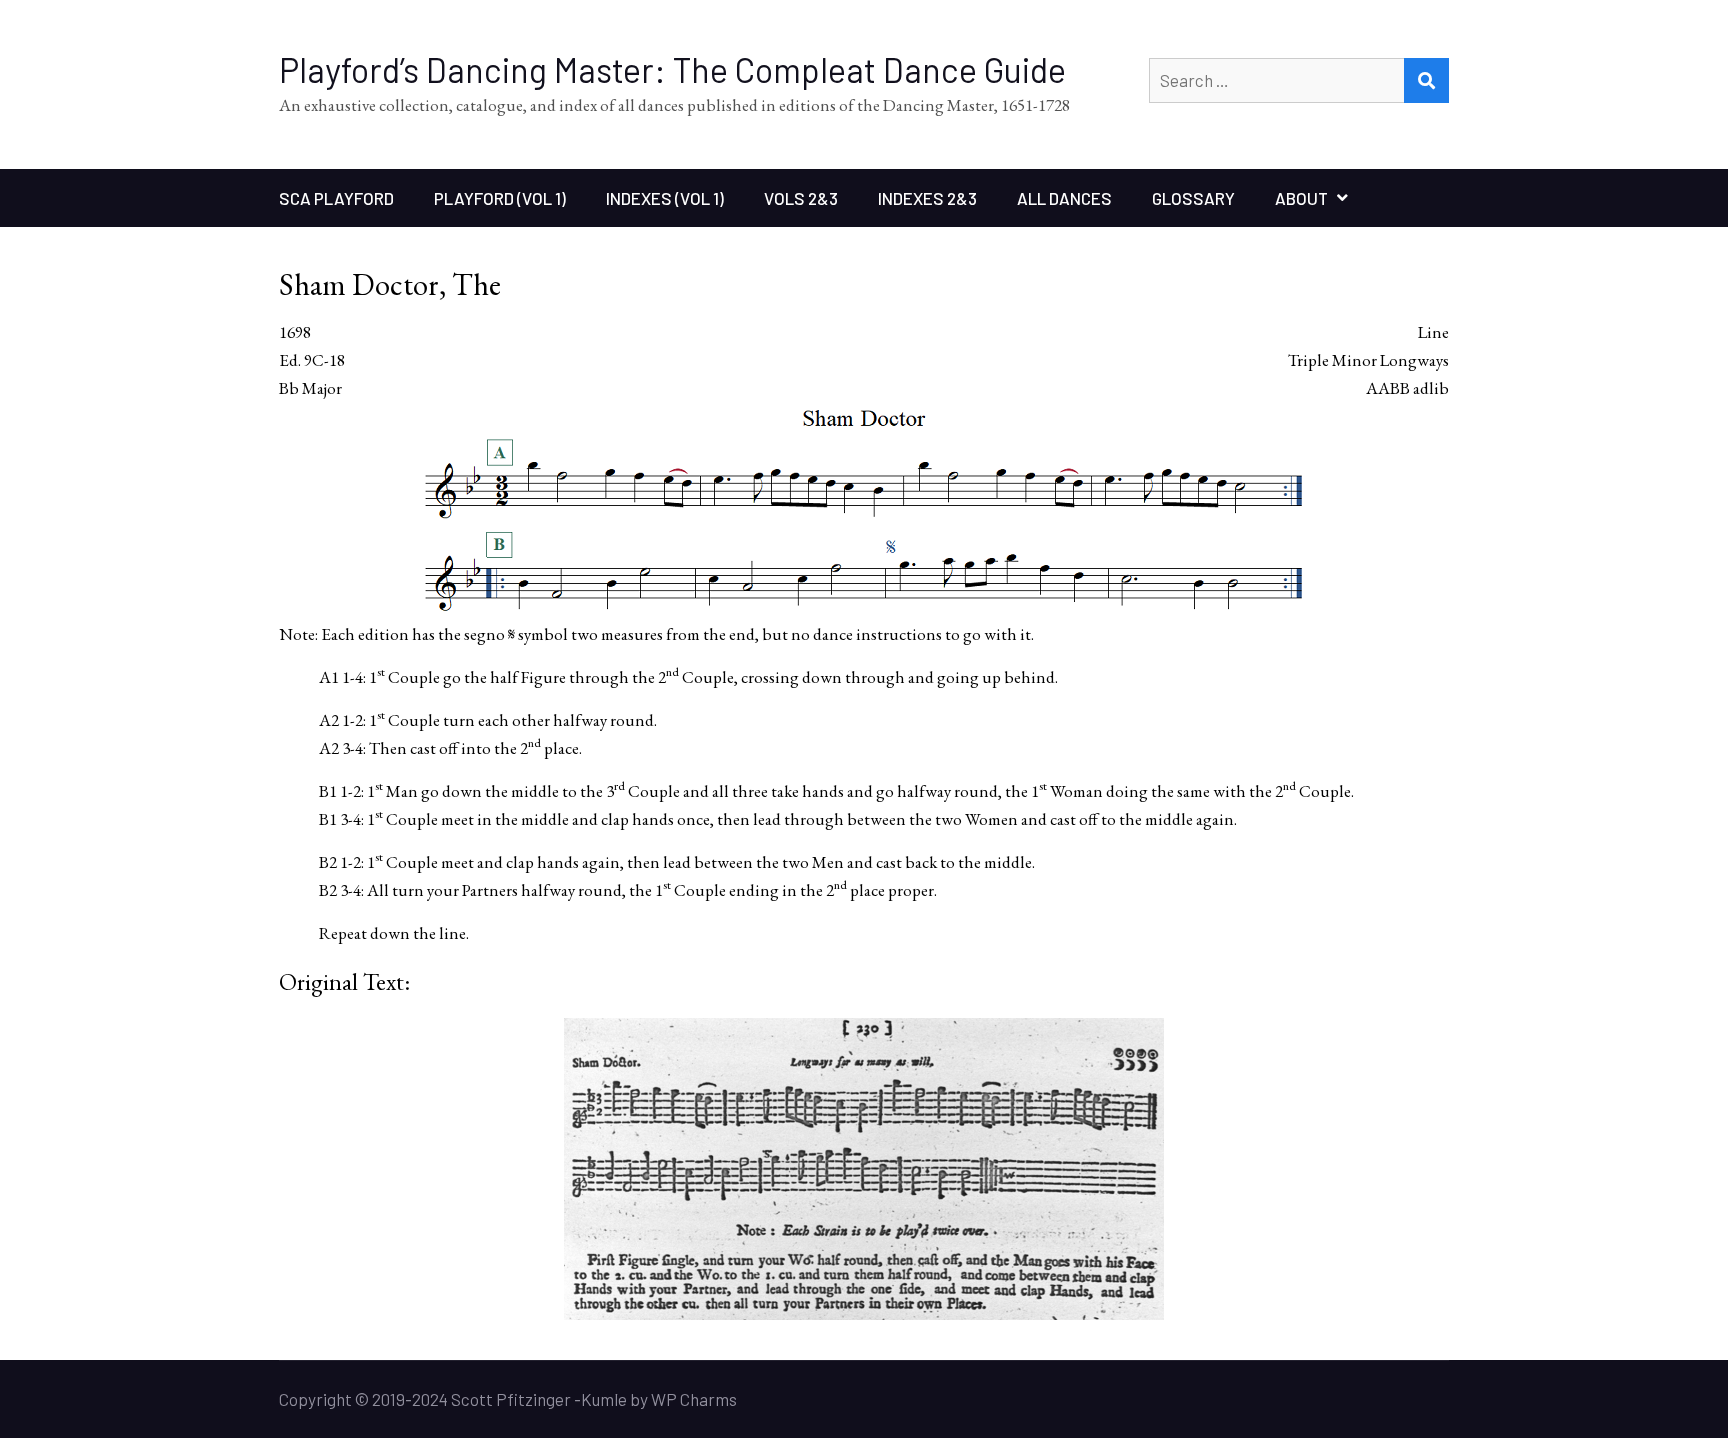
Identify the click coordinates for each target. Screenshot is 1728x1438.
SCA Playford (336, 198)
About (1301, 198)
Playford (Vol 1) (500, 198)
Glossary (1193, 198)
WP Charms (694, 1399)
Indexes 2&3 (927, 198)
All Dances (1064, 198)
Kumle (604, 1399)
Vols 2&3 (801, 198)
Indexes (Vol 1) (665, 198)
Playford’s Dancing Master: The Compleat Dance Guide (672, 69)
